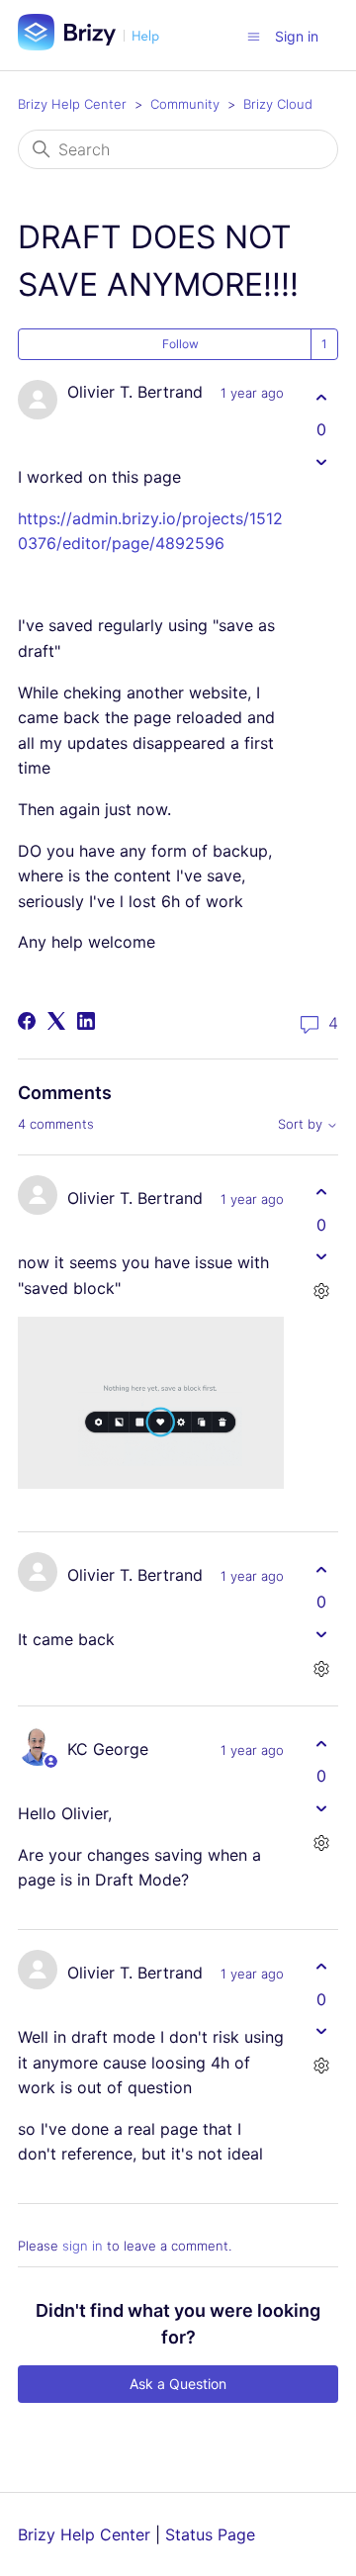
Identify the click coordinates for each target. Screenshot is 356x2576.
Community (185, 104)
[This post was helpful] (321, 397)
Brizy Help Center (72, 104)
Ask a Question (178, 2384)
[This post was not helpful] (321, 461)
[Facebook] (27, 1021)
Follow (180, 344)
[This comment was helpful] (321, 1193)
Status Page (210, 2534)
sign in (83, 2246)
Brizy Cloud (278, 104)
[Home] (96, 45)
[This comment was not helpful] (321, 1257)
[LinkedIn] (86, 1021)
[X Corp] (56, 1021)
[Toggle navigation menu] (254, 36)
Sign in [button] (297, 36)
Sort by (302, 1124)
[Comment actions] (321, 1291)
